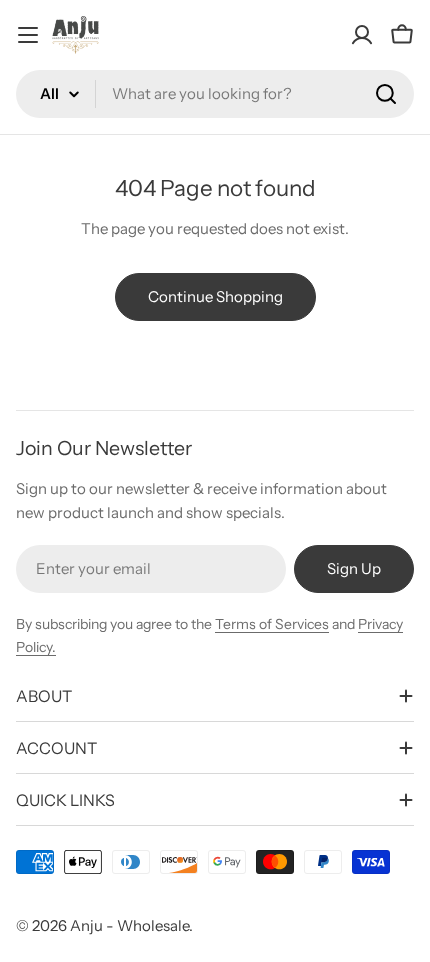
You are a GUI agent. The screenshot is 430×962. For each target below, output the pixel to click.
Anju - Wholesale (129, 925)
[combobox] (215, 94)
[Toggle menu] (28, 35)
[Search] (386, 94)
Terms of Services (272, 624)
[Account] (362, 35)
